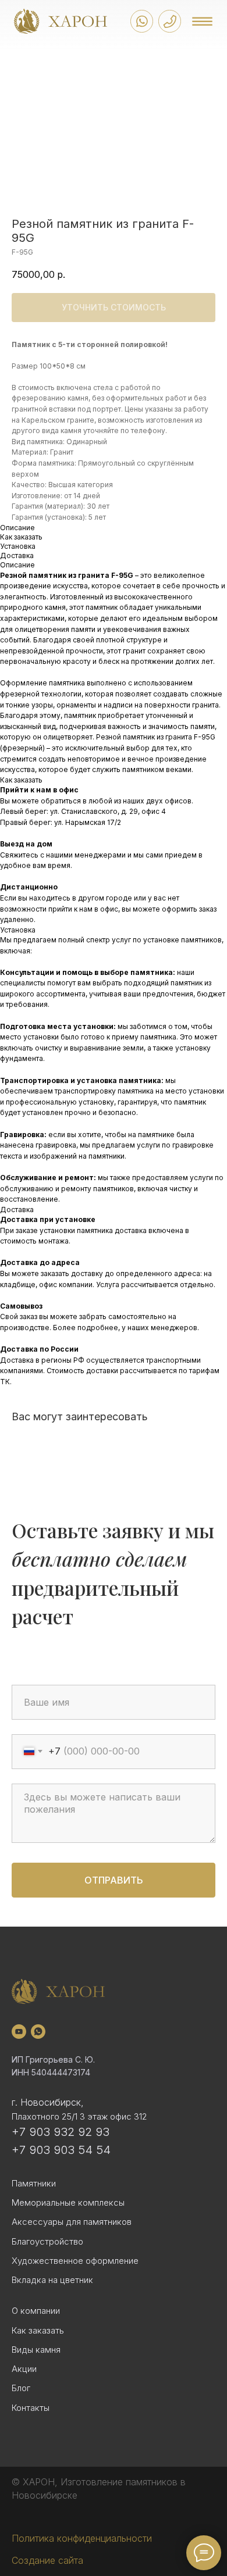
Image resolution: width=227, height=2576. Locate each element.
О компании (36, 2311)
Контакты (31, 2408)
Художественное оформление (75, 2261)
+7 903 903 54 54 (61, 2150)
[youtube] (19, 2032)
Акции (24, 2369)
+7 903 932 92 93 (61, 2132)
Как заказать (38, 2330)
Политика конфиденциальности (82, 2538)
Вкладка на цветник (52, 2280)
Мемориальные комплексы (68, 2202)
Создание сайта (47, 2560)
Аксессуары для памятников (72, 2222)
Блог (21, 2388)
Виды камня (36, 2350)
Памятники (34, 2183)
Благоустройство (47, 2241)
